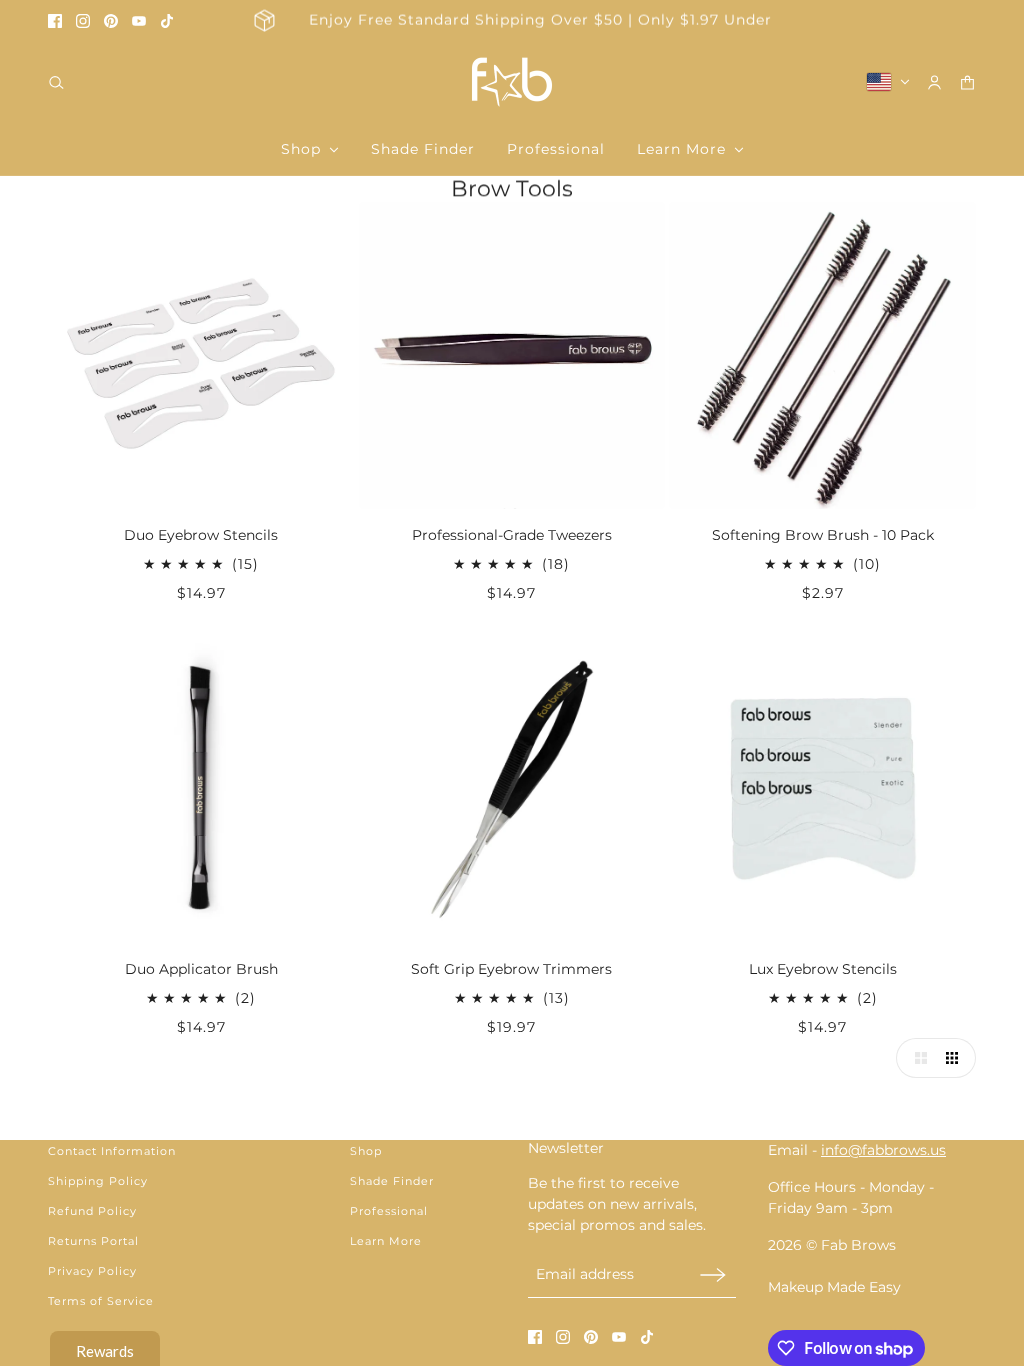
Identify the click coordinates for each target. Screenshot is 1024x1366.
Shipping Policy (98, 1181)
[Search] (56, 82)
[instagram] (83, 21)
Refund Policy (92, 1211)
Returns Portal (93, 1241)
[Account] (934, 82)
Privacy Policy (92, 1271)
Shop (366, 1151)
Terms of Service (101, 1301)
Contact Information (112, 1151)
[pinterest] (111, 21)
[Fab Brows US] (512, 82)
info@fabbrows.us (883, 1150)
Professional (389, 1211)
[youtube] (139, 21)
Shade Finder (392, 1181)
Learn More (386, 1241)
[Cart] (967, 82)
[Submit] (713, 1274)
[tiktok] (167, 21)
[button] (916, 1058)
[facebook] (55, 21)
